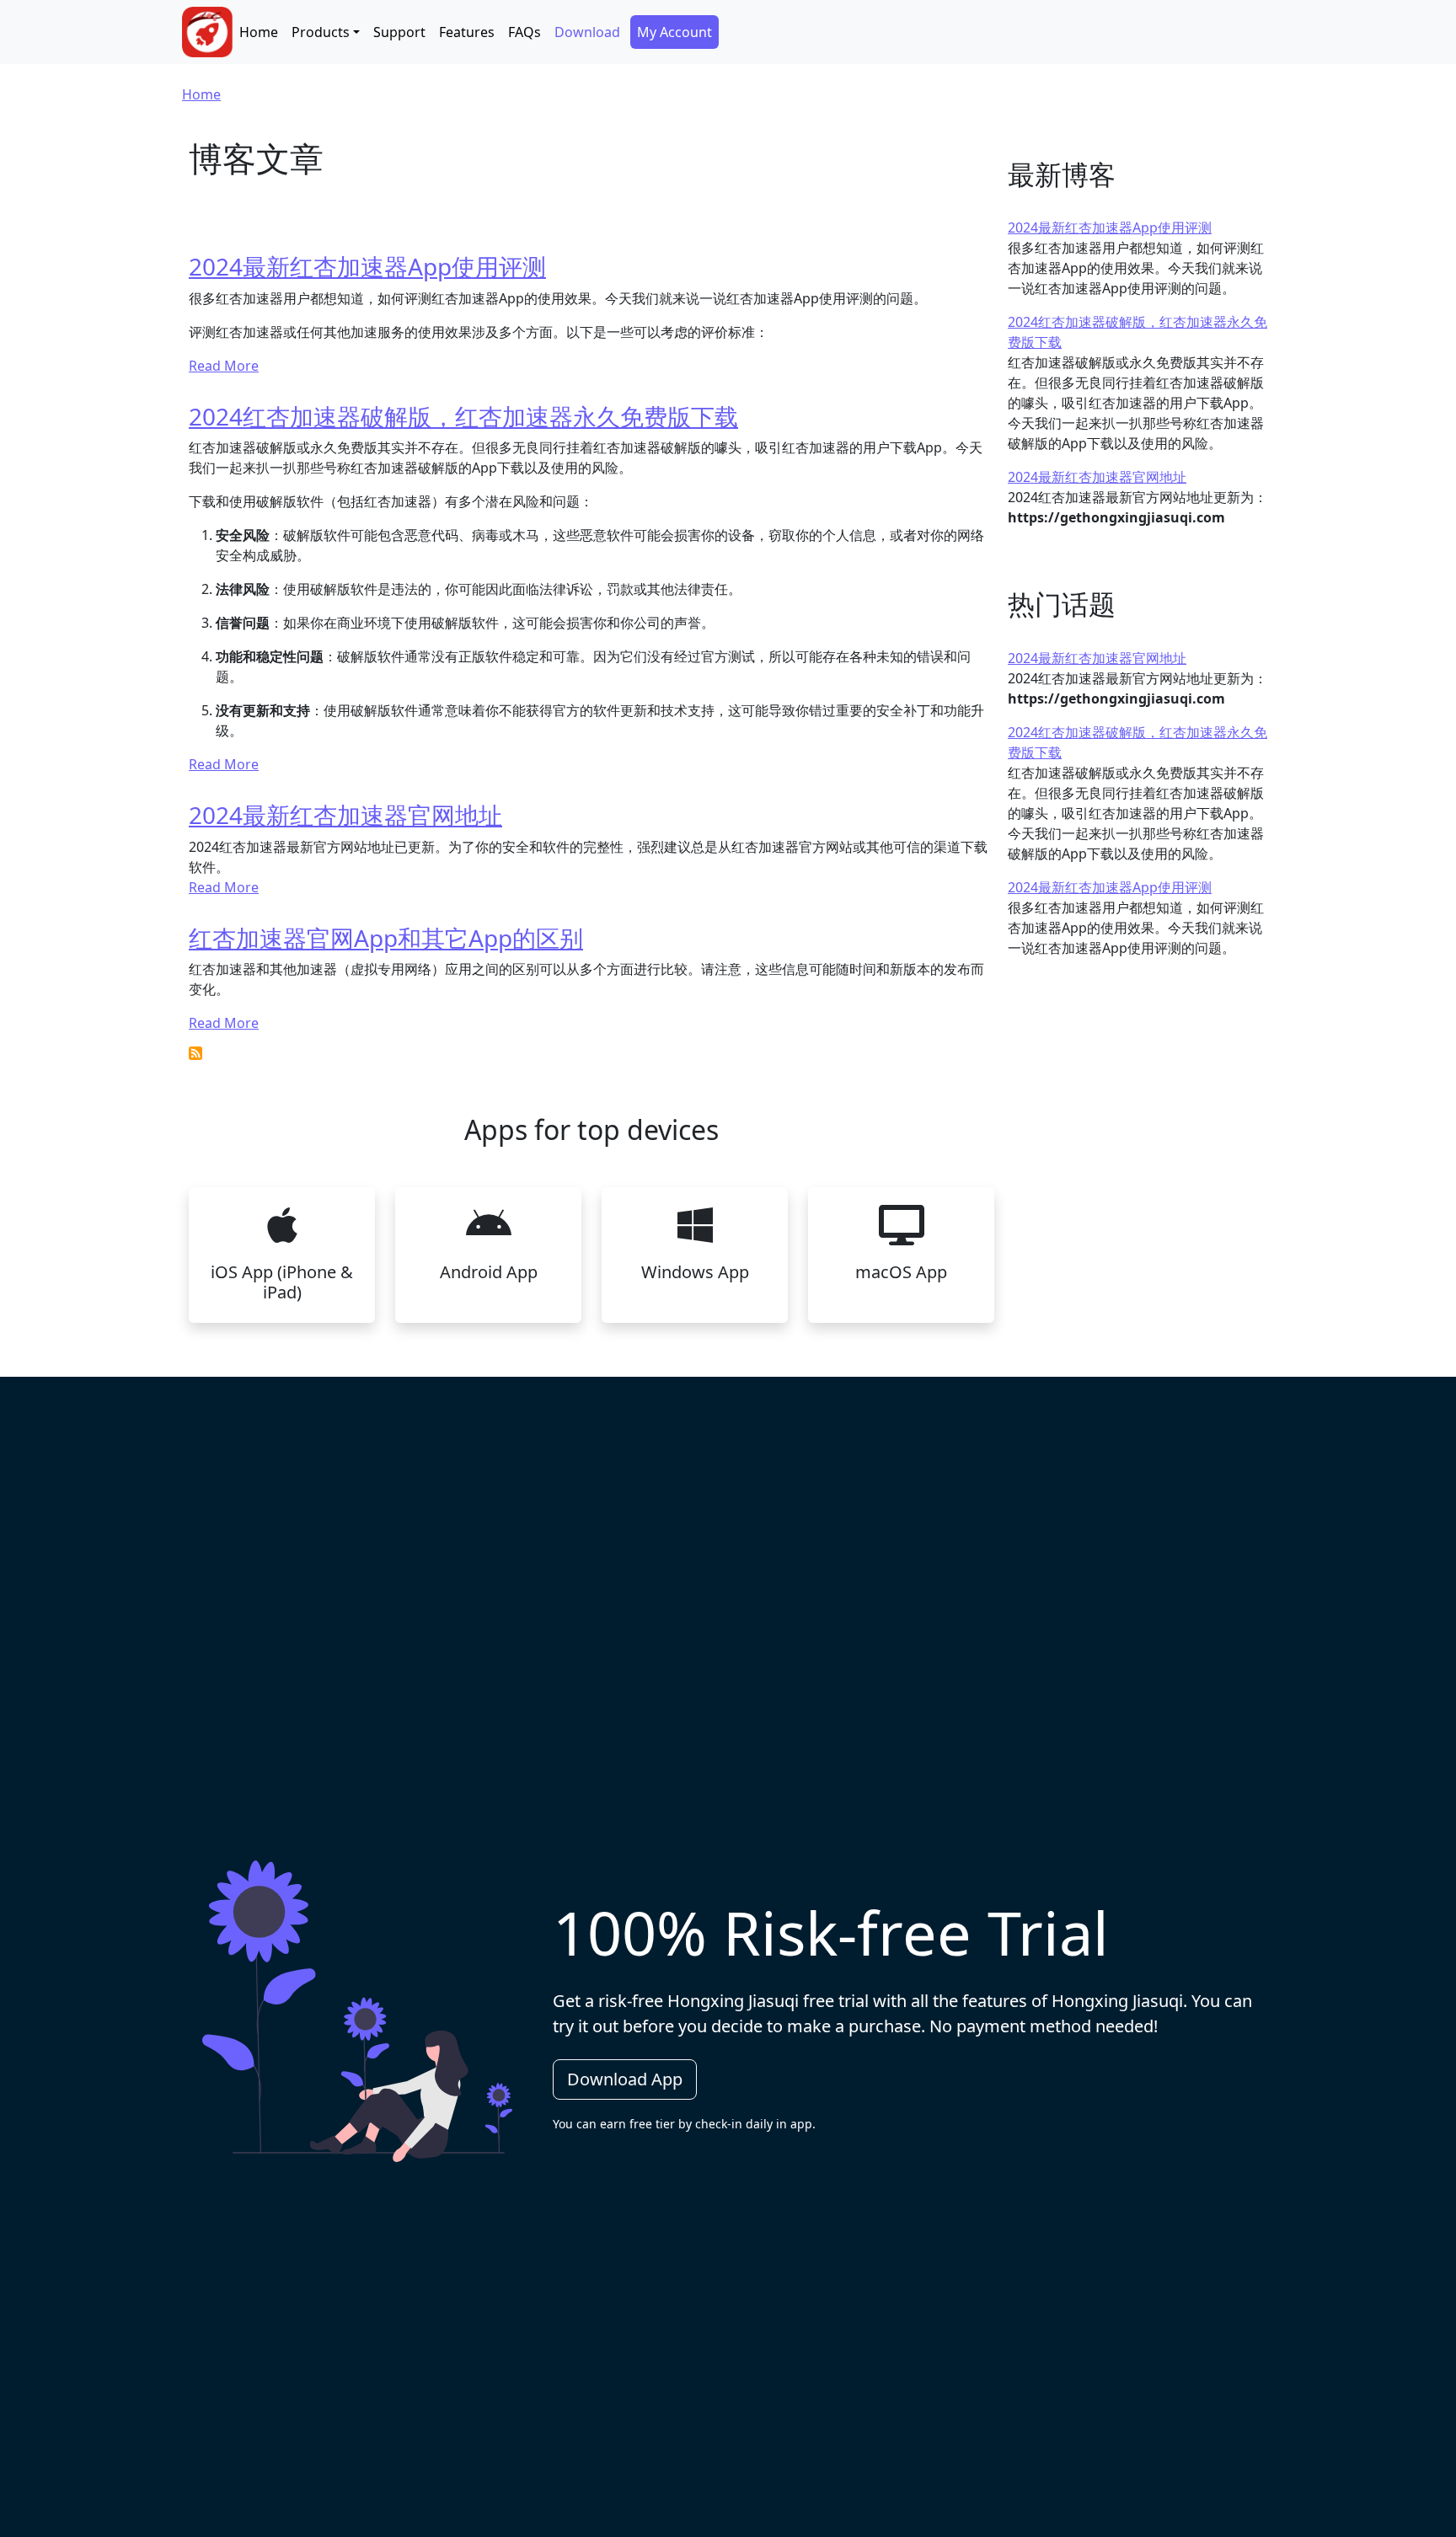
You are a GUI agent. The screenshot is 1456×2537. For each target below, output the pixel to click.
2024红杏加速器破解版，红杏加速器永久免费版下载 (463, 416)
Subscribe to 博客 (195, 1053)
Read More (224, 366)
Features (467, 32)
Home (259, 32)
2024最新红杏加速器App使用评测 (367, 266)
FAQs (525, 32)
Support (399, 32)
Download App (625, 2079)
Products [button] (321, 32)
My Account (674, 32)
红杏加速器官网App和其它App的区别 (386, 938)
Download (587, 32)
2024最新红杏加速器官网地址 (345, 815)
